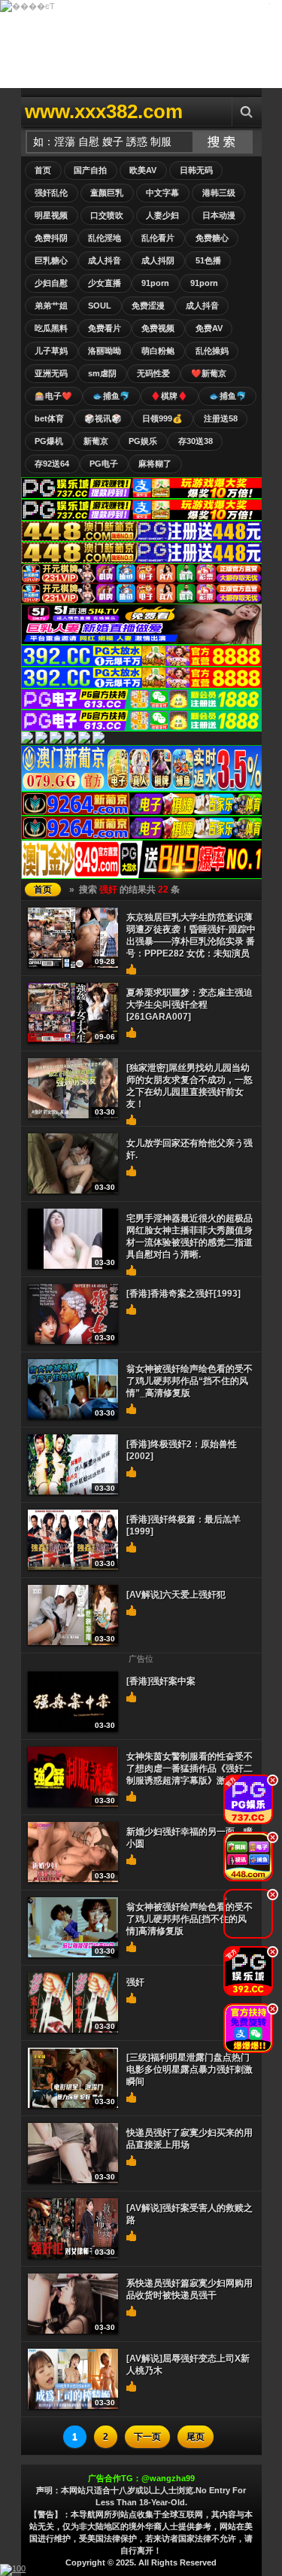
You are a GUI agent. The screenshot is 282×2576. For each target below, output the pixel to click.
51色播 (208, 260)
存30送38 (196, 441)
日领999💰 (162, 418)
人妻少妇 (162, 215)
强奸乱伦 (51, 193)
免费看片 (105, 328)
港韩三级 (219, 193)
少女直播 (105, 283)
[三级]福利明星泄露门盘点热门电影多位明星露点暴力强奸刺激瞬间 (190, 2070)
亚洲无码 (51, 373)
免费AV (209, 328)
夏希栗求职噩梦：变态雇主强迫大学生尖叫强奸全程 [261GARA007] (190, 1005)
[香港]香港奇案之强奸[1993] (183, 1294)
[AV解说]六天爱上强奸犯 (176, 1595)
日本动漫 (219, 215)
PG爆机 (49, 441)
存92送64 (52, 464)
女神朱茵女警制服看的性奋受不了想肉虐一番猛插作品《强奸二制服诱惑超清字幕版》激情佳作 (190, 1769)
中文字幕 (162, 193)
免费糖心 (212, 238)
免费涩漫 (148, 306)
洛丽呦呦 (105, 351)
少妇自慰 (51, 283)
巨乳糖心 (51, 260)
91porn (155, 283)
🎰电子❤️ (53, 396)
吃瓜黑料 (51, 328)
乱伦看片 (158, 238)
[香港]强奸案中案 (161, 1681)
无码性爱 (153, 373)
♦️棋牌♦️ (169, 396)
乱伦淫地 (105, 238)
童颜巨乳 (107, 193)
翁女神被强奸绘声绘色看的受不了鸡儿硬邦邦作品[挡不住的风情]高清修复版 (190, 1919)
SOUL (100, 306)
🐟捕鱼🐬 (111, 396)
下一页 (147, 2437)
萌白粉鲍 (158, 351)
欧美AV (143, 170)
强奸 (135, 1982)
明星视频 (51, 215)
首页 (43, 170)
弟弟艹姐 (51, 306)
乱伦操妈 (212, 351)
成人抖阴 (158, 260)
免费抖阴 (51, 238)
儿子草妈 (51, 351)
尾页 (196, 2437)
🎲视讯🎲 (103, 418)
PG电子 (104, 464)
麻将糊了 (155, 464)
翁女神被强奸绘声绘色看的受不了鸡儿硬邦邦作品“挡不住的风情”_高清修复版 (190, 1381)
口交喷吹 (107, 215)
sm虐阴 (102, 373)
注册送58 (221, 418)
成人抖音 (105, 260)
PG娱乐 (143, 441)
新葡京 (96, 441)
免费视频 (158, 328)
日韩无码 (196, 170)
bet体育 (49, 418)
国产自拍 (90, 170)
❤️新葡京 (209, 373)
